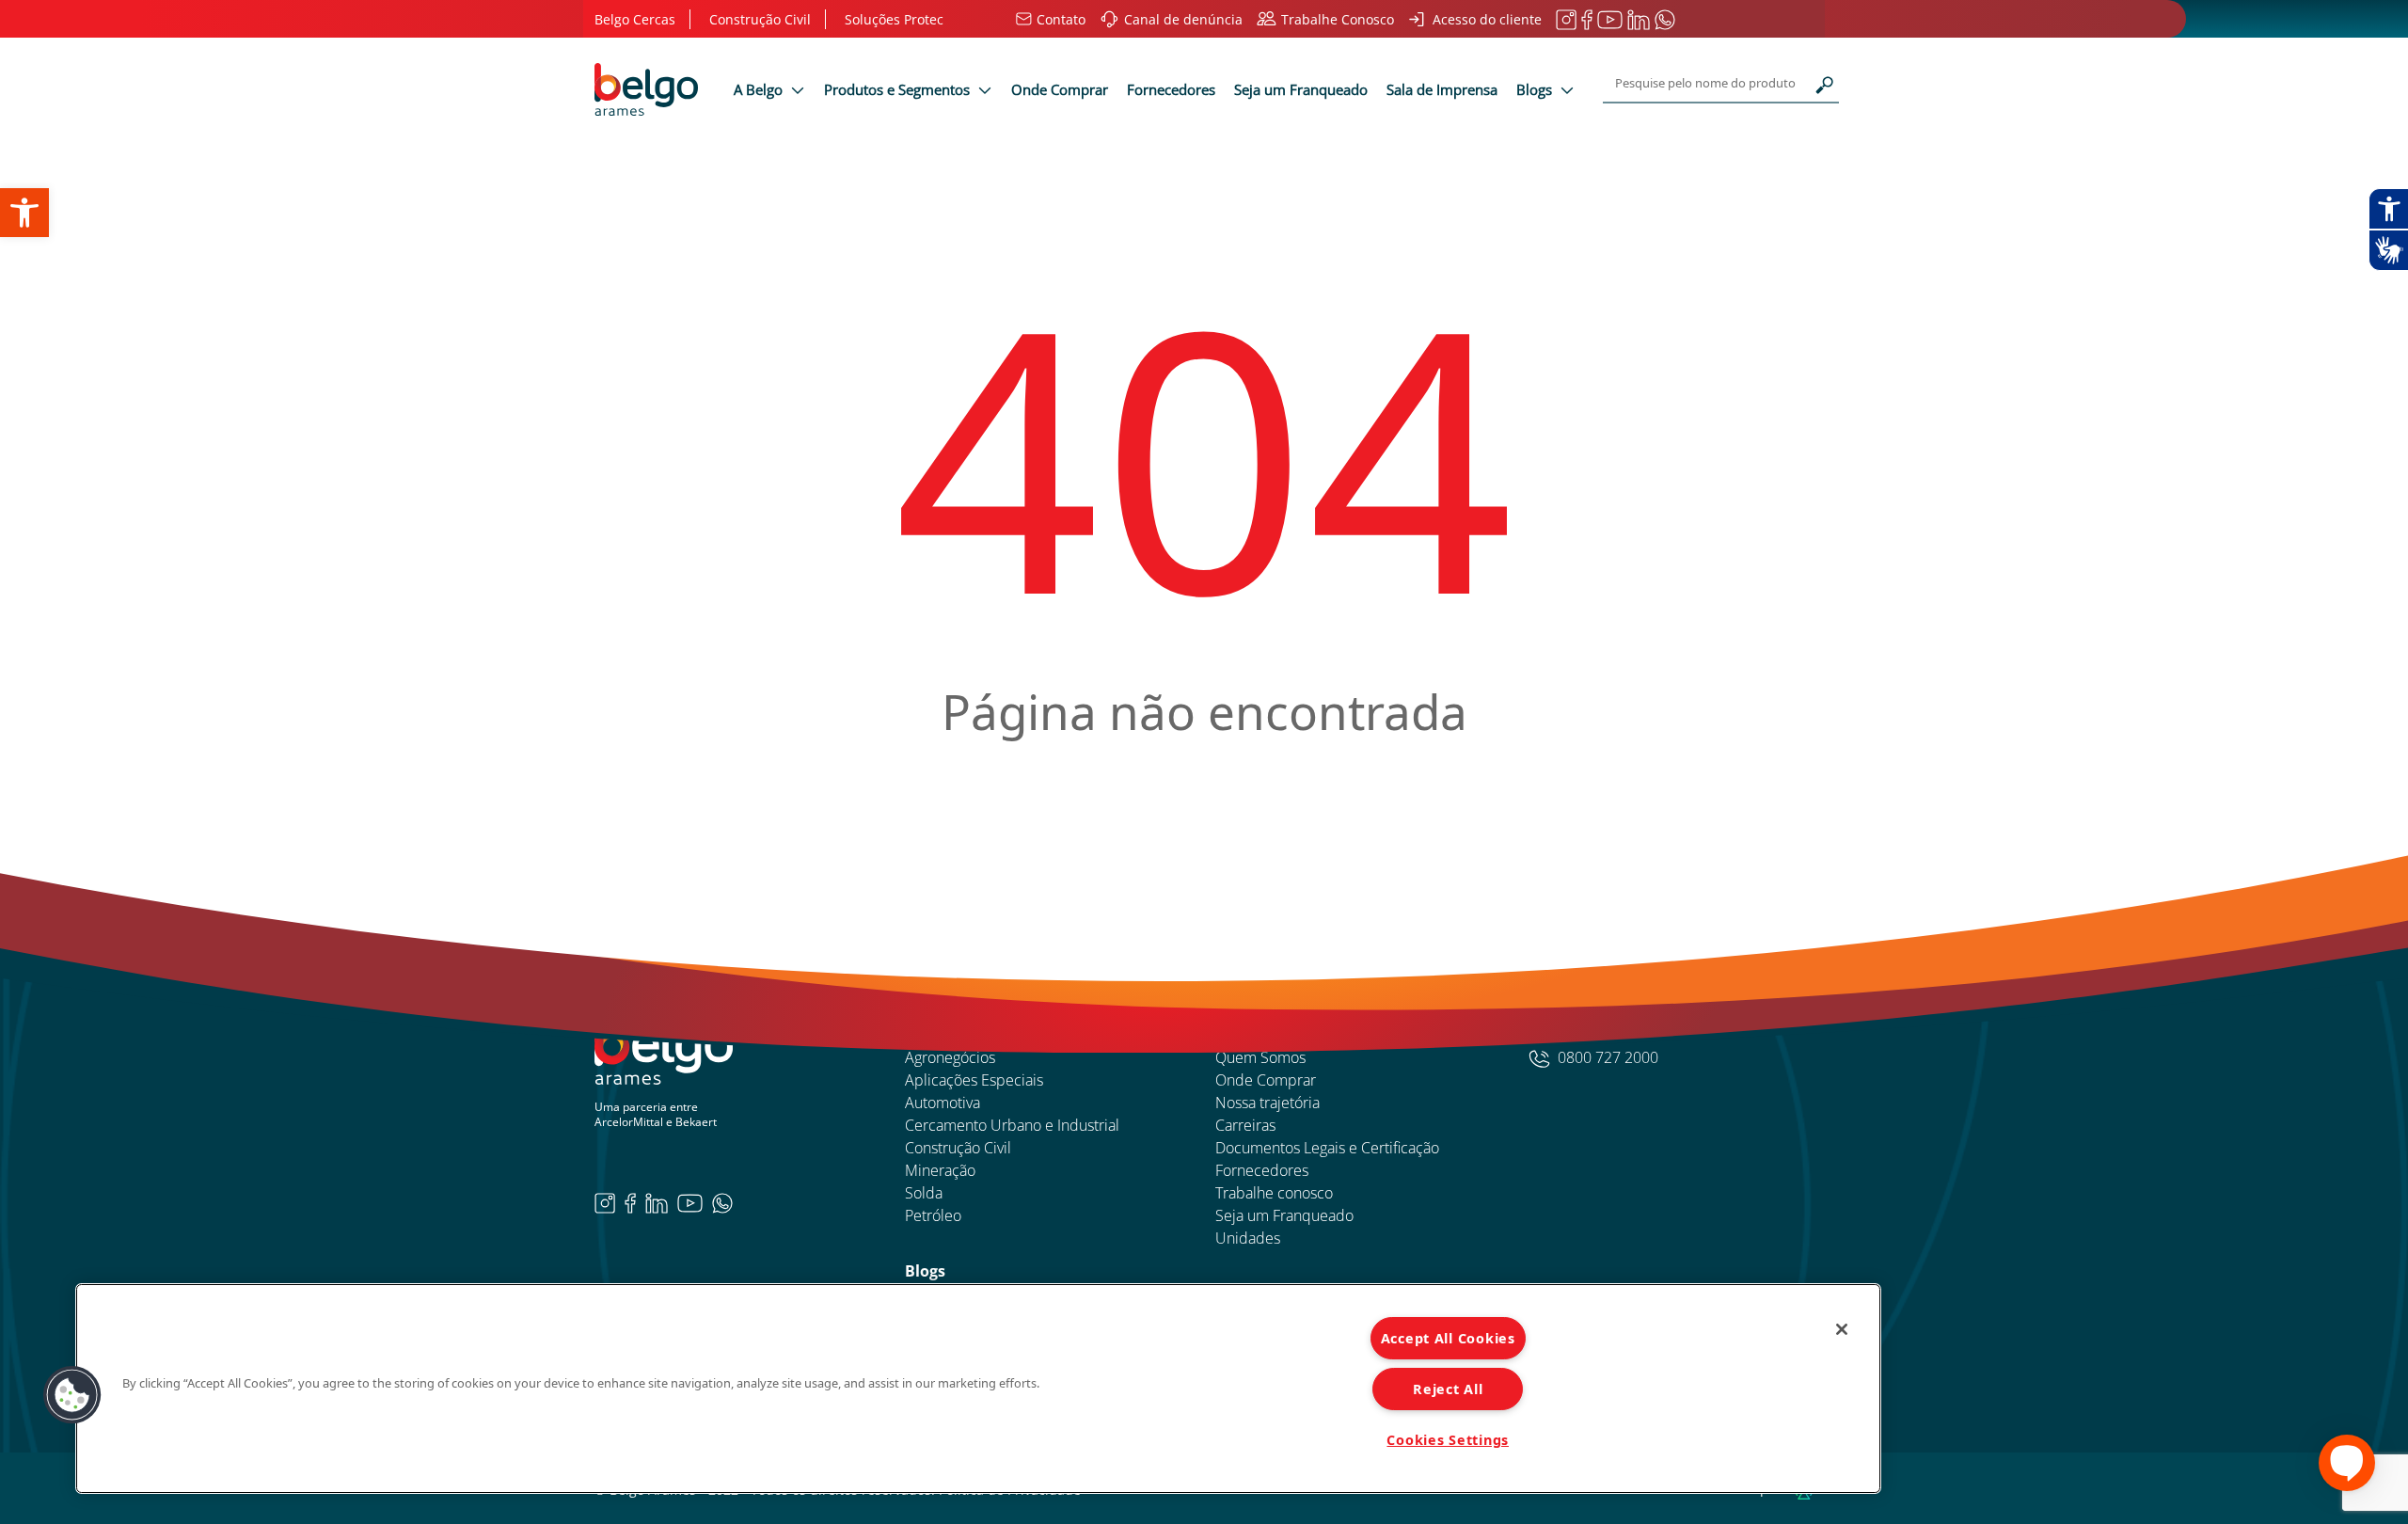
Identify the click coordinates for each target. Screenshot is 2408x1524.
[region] (978, 1389)
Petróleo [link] (933, 1215)
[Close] (1842, 1329)
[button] (72, 1395)
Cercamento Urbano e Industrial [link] (1012, 1125)
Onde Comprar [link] (1060, 89)
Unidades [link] (1248, 1238)
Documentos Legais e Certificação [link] (1327, 1148)
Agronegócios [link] (950, 1057)
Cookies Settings (1448, 1440)
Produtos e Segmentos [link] (899, 89)
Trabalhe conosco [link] (1274, 1193)
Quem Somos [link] (1260, 1057)
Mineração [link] (940, 1170)
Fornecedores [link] (1171, 89)
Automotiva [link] (943, 1103)
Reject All (1448, 1389)
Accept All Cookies (1448, 1338)
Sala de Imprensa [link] (1442, 89)
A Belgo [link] (760, 89)
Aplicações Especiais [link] (974, 1080)
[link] (24, 213)
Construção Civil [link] (958, 1148)
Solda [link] (924, 1193)
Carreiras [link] (1245, 1125)
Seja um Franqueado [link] (1301, 89)
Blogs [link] (1536, 89)
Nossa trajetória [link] (1267, 1103)
